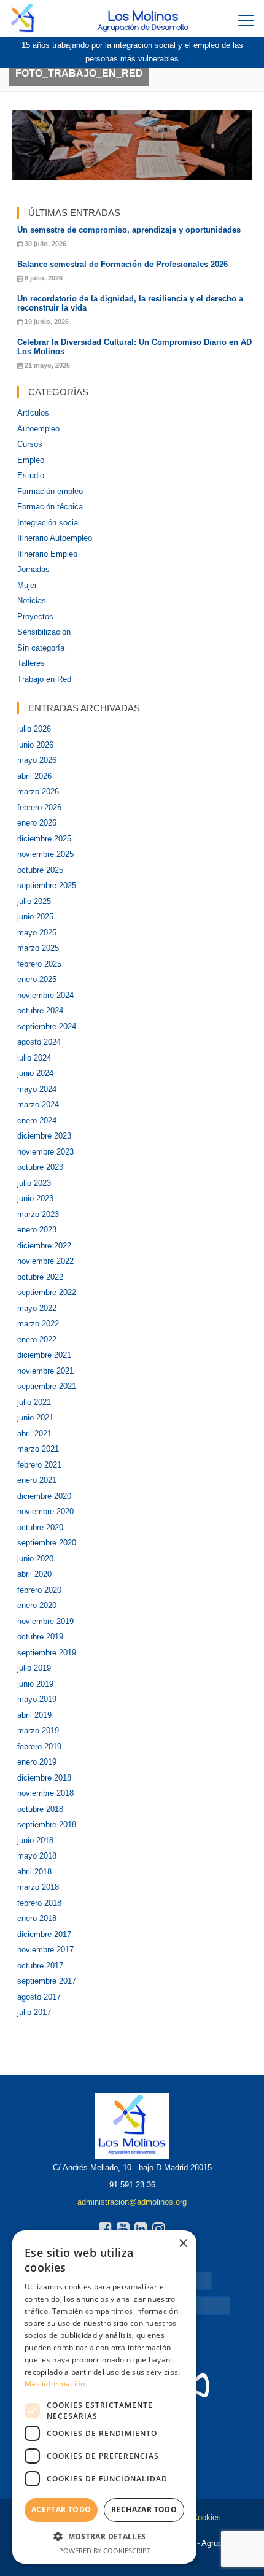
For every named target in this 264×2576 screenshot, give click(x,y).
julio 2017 (34, 2012)
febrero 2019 (39, 1746)
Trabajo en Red (44, 679)
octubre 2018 (40, 1809)
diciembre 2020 (44, 1496)
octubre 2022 (40, 1277)
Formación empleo (50, 491)
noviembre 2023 (45, 1152)
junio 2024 (35, 1073)
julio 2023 (34, 1183)
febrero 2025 (39, 964)
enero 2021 (37, 1480)
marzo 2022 (38, 1324)
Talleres (31, 663)
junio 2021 (35, 1418)
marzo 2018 (38, 1887)
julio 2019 (34, 1668)
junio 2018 (35, 1840)
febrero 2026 (39, 807)
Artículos (33, 413)
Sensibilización (44, 632)
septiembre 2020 (47, 1543)
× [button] (183, 2244)
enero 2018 (37, 1918)
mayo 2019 (37, 1699)
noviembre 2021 (45, 1371)
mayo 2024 (37, 1089)
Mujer (27, 585)
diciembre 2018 (44, 1778)
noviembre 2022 (45, 1261)
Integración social (49, 523)
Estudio (31, 475)
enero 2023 (37, 1230)
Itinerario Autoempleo (55, 538)
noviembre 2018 (45, 1793)
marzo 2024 (38, 1104)
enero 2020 (37, 1605)
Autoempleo (38, 429)
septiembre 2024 (47, 1027)
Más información (55, 2384)
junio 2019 (35, 1684)
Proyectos (35, 617)
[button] (104, 2536)
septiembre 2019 (47, 1653)
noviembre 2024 (45, 995)
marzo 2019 (38, 1731)
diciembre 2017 (44, 1934)
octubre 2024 (40, 1011)
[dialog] (104, 2397)
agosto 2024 (39, 1042)
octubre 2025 (40, 870)
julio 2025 (34, 901)
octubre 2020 (40, 1527)
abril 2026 (34, 776)
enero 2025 (37, 979)
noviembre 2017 (45, 1950)
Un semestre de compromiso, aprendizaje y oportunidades (129, 230)
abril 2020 (34, 1574)
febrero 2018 (39, 1903)
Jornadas (33, 569)
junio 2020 (35, 1559)
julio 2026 (34, 729)
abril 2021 (34, 1433)
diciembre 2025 (44, 839)
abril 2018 (34, 1872)
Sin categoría (41, 648)
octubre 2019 (40, 1637)
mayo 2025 (37, 933)
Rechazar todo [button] (144, 2509)
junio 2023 (35, 1198)
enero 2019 (37, 1762)
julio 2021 (34, 1402)
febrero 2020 (39, 1590)
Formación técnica (50, 507)
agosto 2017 (39, 1997)
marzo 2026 (38, 791)
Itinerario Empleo (47, 554)
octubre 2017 (40, 1966)
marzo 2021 (38, 1449)
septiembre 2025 (47, 885)
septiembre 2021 (47, 1386)
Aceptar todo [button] (61, 2509)
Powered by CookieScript (105, 2551)
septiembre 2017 (47, 1981)
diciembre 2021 (44, 1355)
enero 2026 (37, 823)
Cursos (30, 444)
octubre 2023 (40, 1167)
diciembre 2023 (44, 1136)
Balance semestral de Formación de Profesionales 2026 (122, 264)
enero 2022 (37, 1340)
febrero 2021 (39, 1465)
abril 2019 (34, 1715)
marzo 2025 (38, 948)
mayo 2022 (37, 1308)
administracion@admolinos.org (132, 2202)
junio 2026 (35, 745)
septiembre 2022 (47, 1292)
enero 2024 (37, 1120)
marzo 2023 (38, 1214)
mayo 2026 (37, 760)
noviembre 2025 (45, 854)
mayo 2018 (37, 1856)
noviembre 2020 (45, 1511)
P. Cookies (202, 2517)
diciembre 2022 (44, 1246)
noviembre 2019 (45, 1621)
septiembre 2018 (47, 1824)
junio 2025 (35, 917)
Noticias (32, 601)
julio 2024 (34, 1058)
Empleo (31, 460)
